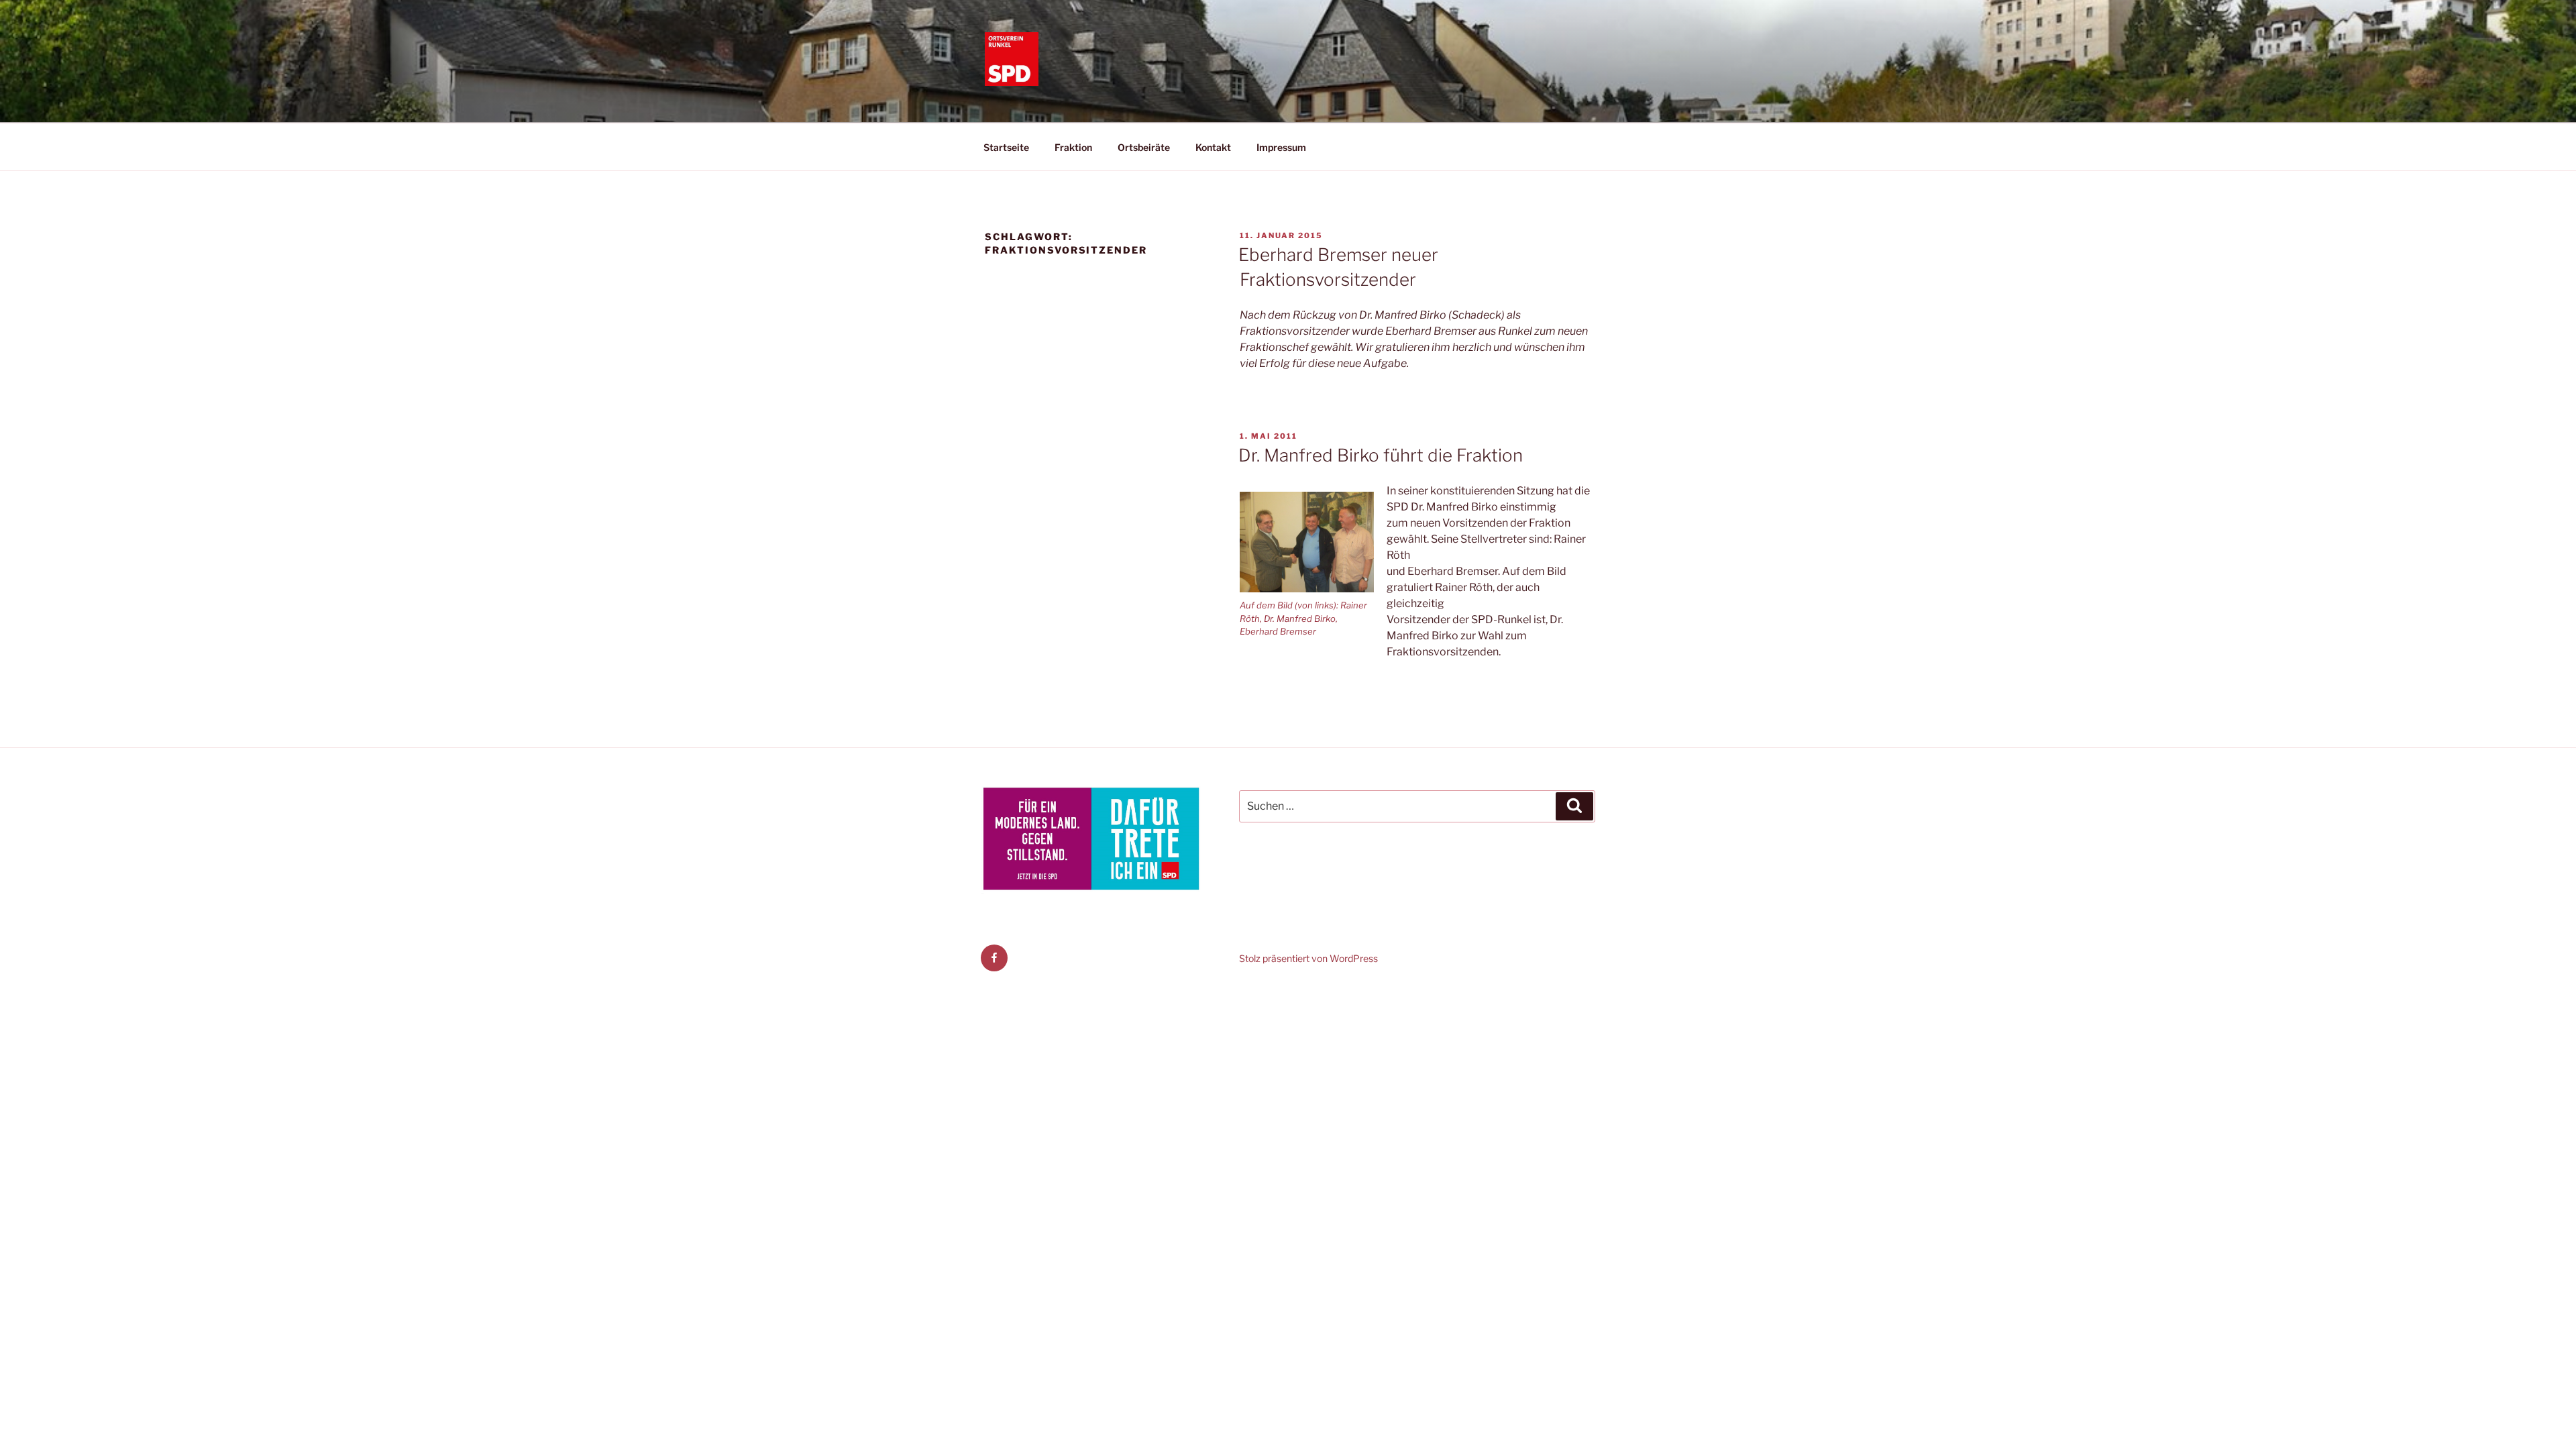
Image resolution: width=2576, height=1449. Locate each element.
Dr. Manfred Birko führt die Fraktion (1381, 455)
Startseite (1006, 147)
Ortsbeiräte (1144, 147)
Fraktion (1073, 147)
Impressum (1281, 147)
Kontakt (1213, 147)
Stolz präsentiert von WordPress (1308, 958)
